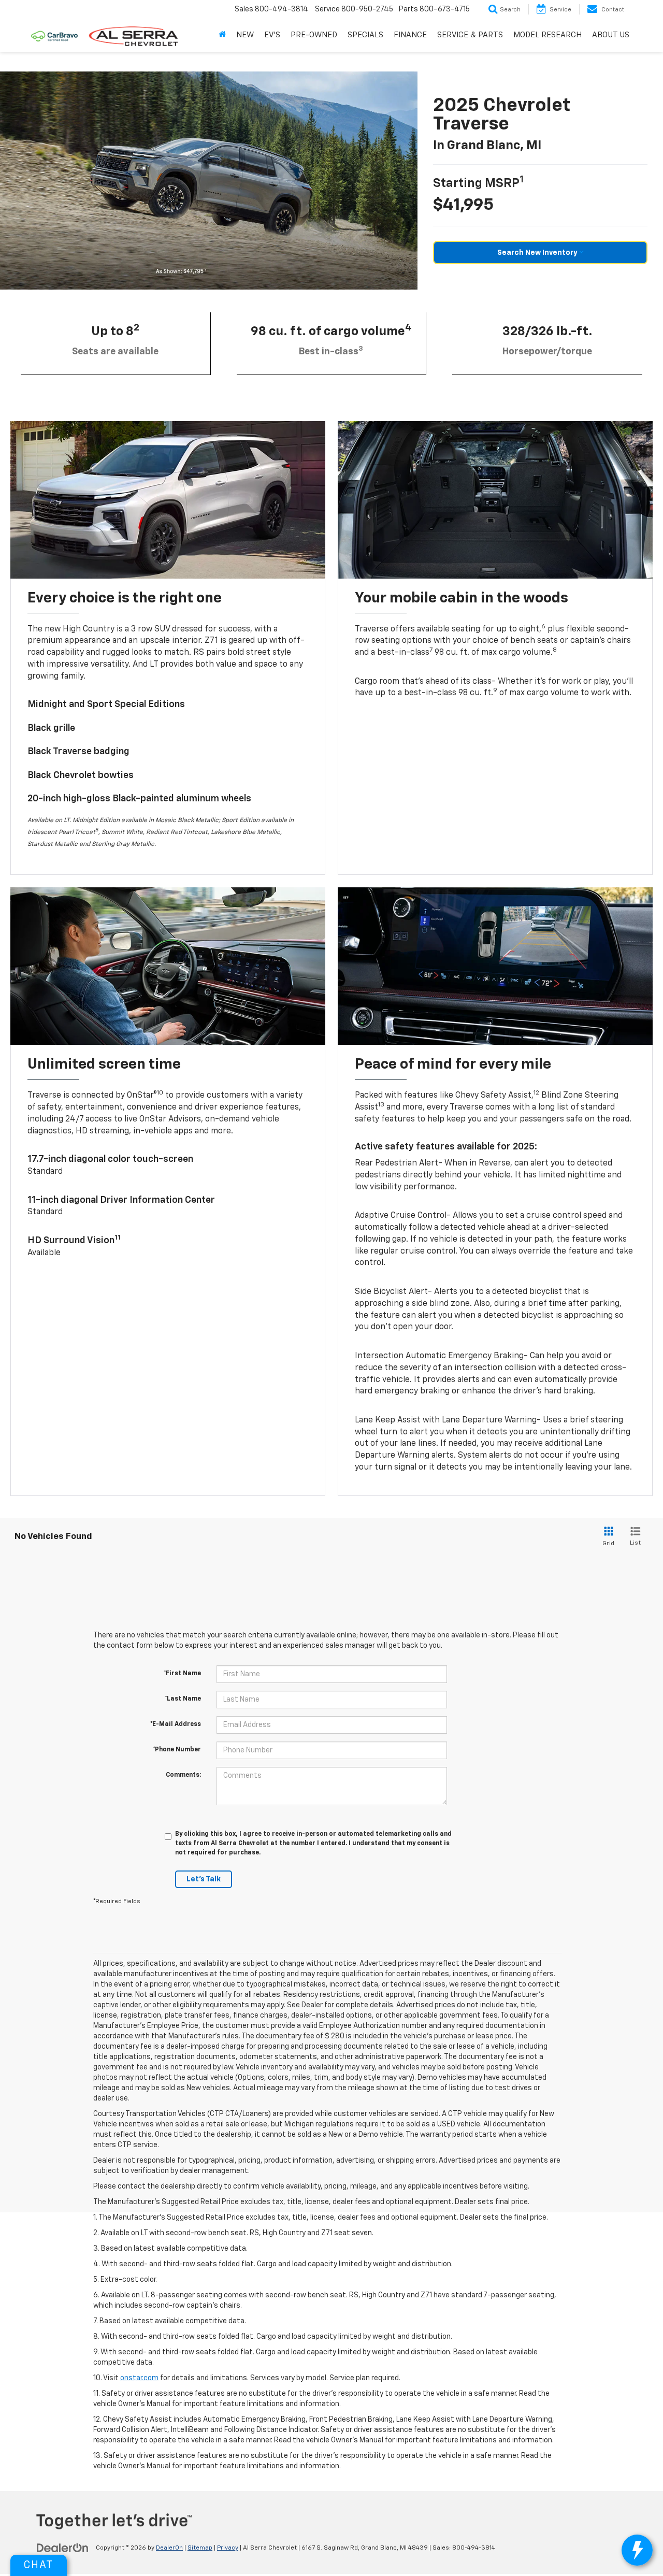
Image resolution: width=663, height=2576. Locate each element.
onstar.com (139, 2378)
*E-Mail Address (176, 1724)
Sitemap (200, 2548)
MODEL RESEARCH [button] (547, 35)
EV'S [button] (272, 35)
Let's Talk (204, 1879)
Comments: (183, 1775)
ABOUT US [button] (611, 35)
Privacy (228, 2548)
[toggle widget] (637, 2550)
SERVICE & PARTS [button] (470, 35)
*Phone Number (177, 1750)
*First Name (182, 1674)
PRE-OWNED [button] (314, 35)
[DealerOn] (63, 2548)
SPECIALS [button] (365, 35)
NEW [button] (245, 35)
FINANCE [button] (410, 35)
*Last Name (183, 1699)
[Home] (222, 35)
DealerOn (169, 2548)
